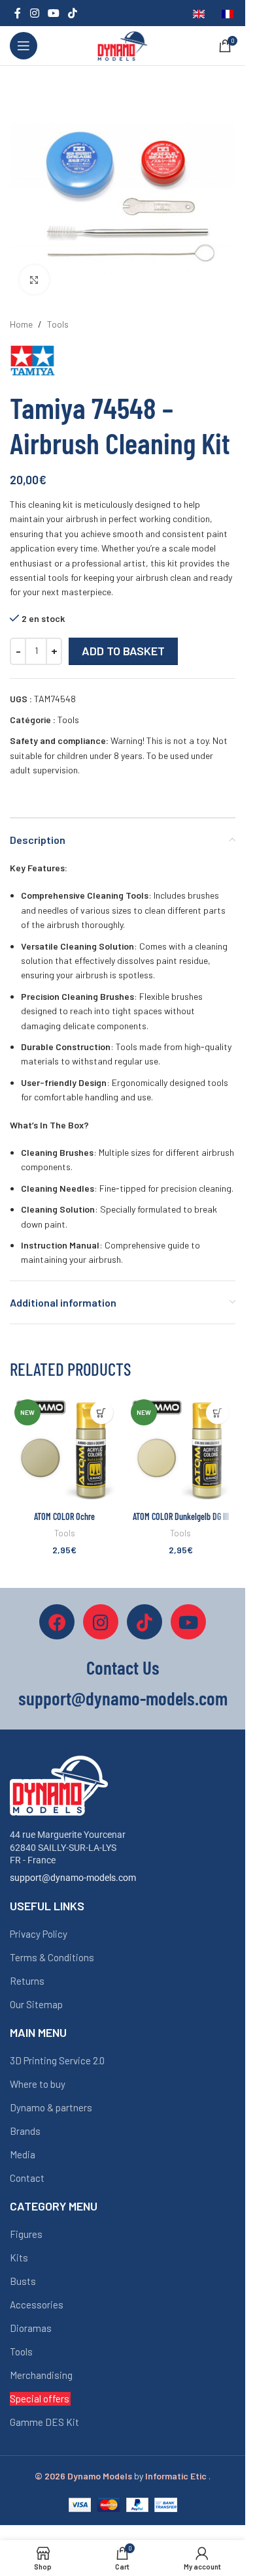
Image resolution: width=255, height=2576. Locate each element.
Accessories (37, 2304)
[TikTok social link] (73, 13)
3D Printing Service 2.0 (57, 2060)
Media (23, 2154)
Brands (25, 2131)
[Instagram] (101, 1622)
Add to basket (123, 651)
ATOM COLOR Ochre (64, 1516)
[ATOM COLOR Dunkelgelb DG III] (181, 1450)
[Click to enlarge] (34, 280)
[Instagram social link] (34, 13)
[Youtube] (188, 1622)
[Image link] (59, 1785)
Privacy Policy (39, 1934)
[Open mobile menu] (24, 46)
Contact (27, 2178)
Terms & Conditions (52, 1957)
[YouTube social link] (53, 13)
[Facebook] (57, 1622)
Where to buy (38, 2084)
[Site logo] (123, 45)
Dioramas (31, 2328)
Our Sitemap (36, 2004)
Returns (27, 1981)
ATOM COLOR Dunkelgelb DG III (181, 1516)
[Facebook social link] (18, 13)
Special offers (40, 2398)
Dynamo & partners (51, 2107)
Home (21, 324)
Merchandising (41, 2375)
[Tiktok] (144, 1622)
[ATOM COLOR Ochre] (65, 1450)
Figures (26, 2234)
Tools (58, 324)
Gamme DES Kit (44, 2422)
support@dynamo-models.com (73, 1878)
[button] (102, 1413)
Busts (23, 2281)
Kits (19, 2258)
